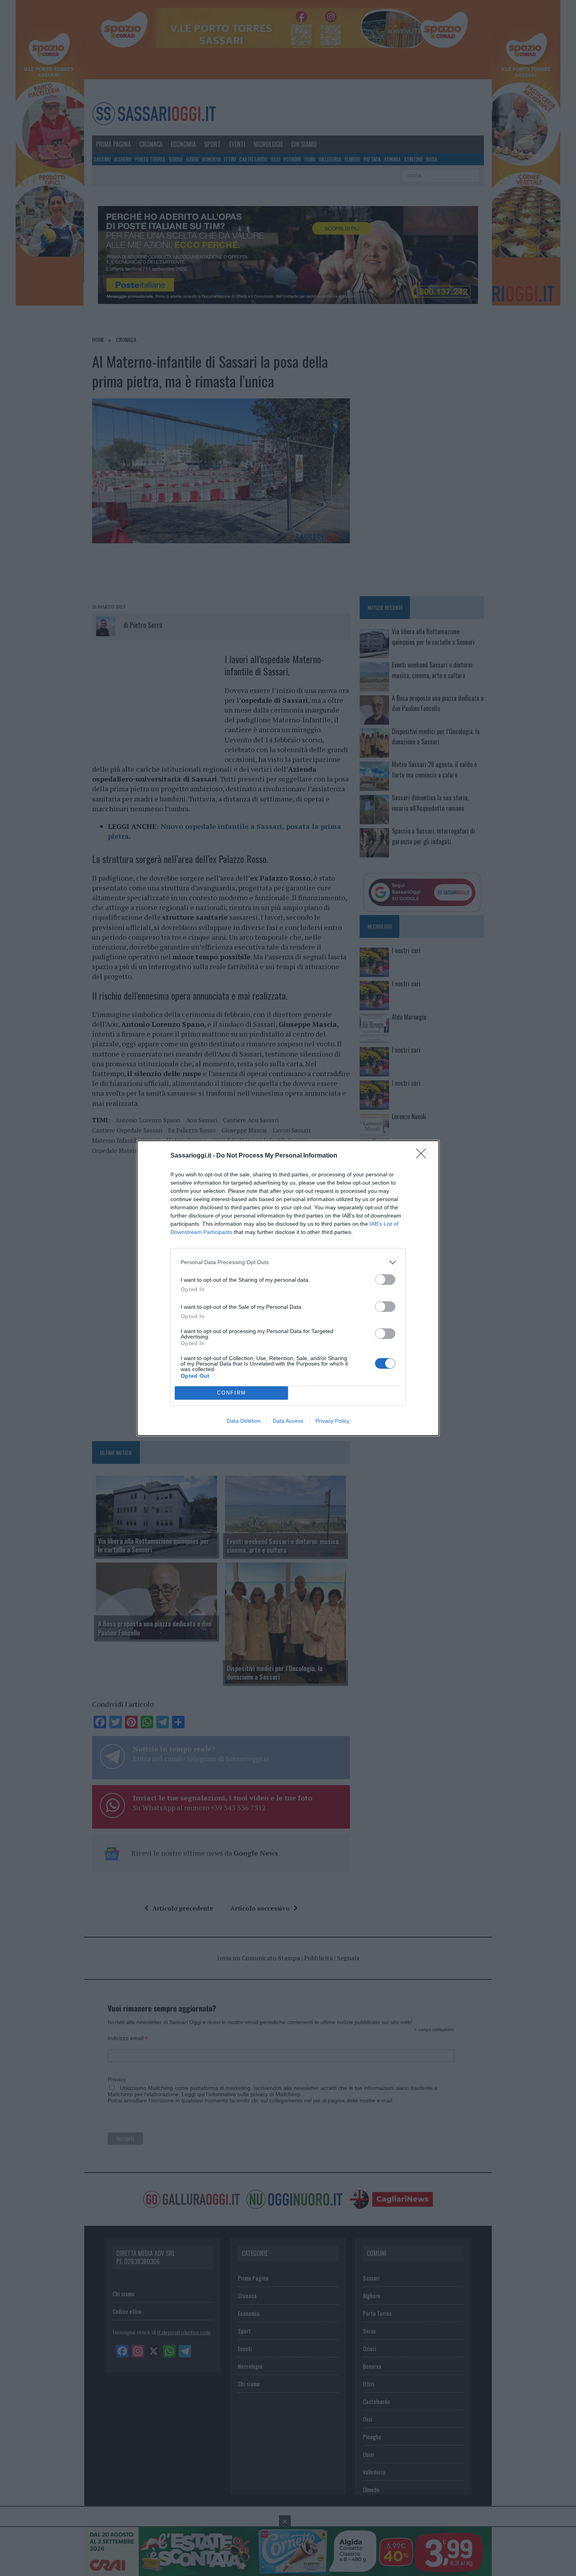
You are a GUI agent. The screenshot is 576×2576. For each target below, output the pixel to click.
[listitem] (288, 1262)
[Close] (424, 1156)
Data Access (288, 1421)
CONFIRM (232, 1393)
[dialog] (288, 1288)
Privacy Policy (332, 1421)
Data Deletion (244, 1421)
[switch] (385, 1280)
